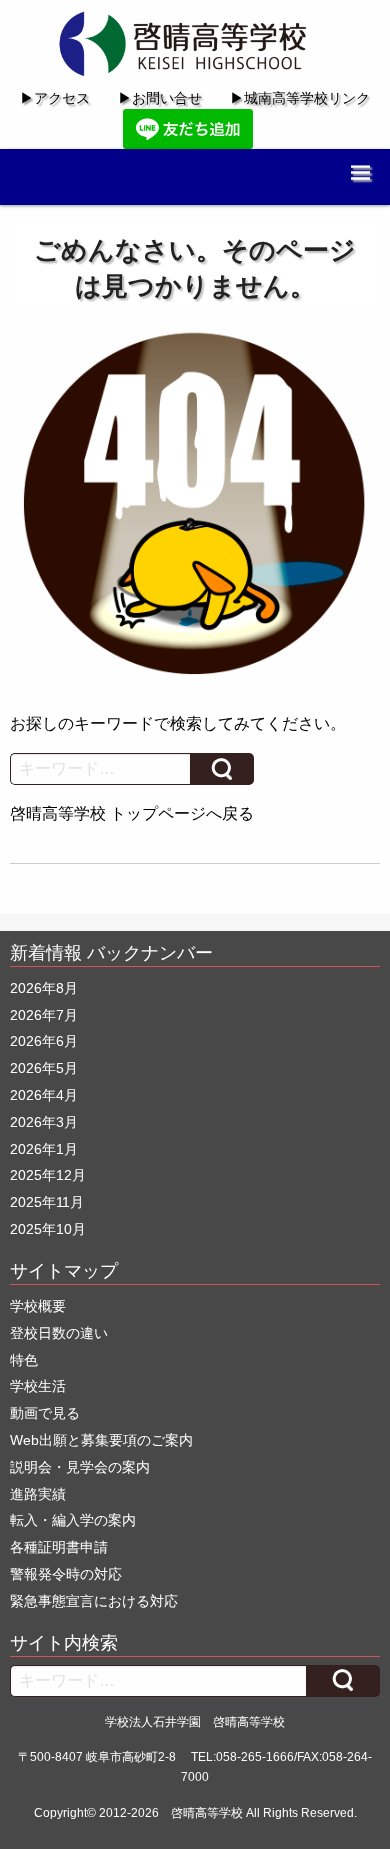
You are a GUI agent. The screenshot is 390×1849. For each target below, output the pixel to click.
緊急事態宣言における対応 (94, 1601)
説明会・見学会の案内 (80, 1467)
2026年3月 (44, 1122)
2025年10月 (48, 1229)
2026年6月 (44, 1041)
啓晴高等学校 (207, 1813)
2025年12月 (48, 1175)
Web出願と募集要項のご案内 (101, 1440)
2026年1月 (44, 1149)
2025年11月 (47, 1202)
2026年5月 (44, 1068)
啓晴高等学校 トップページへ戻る (132, 813)
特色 (24, 1360)
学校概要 (38, 1306)
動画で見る (45, 1413)
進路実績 (38, 1494)
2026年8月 (44, 988)
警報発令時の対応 (66, 1574)
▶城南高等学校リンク (300, 98)
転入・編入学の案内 (73, 1520)
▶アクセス (55, 98)
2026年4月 (44, 1095)
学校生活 (38, 1386)
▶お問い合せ (160, 98)
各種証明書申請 (59, 1547)
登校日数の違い (59, 1333)
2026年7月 (44, 1015)
